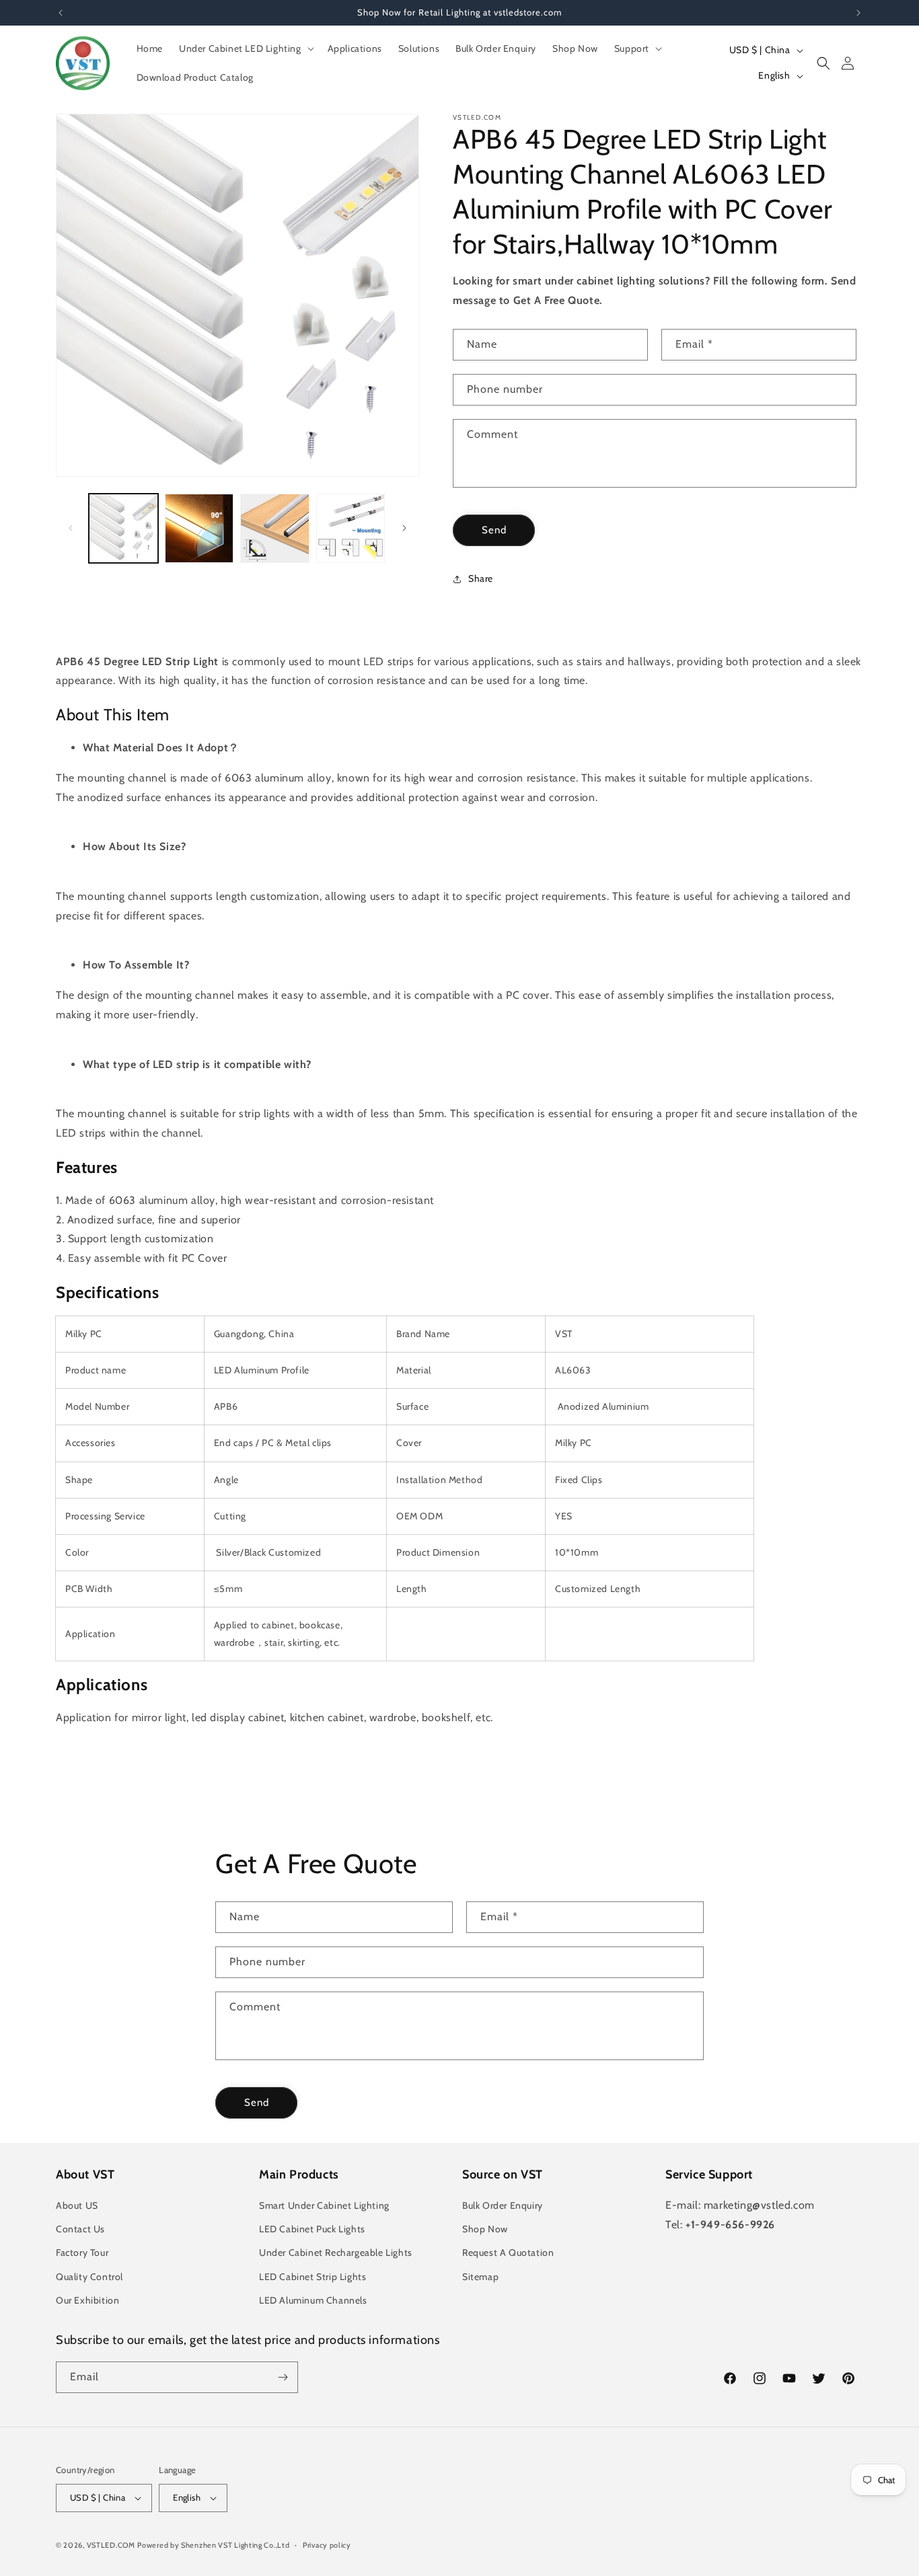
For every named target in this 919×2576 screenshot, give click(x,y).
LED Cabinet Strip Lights (313, 2277)
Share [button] (481, 578)
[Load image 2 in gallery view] (199, 528)
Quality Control (89, 2277)
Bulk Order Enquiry (503, 2205)
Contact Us (80, 2229)
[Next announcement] (858, 13)
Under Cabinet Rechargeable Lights (336, 2252)
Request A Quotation (508, 2252)
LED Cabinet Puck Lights (312, 2229)
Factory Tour (82, 2252)
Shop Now (485, 2229)
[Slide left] (71, 528)
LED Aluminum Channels (313, 2300)
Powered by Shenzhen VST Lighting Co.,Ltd (213, 2545)
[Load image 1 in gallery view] (123, 528)
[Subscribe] (283, 2377)
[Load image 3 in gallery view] (275, 528)
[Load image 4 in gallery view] (351, 528)
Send (494, 530)
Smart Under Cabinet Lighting (324, 2205)
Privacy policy (327, 2545)
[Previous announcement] (61, 13)
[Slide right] (404, 528)
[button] (245, 48)
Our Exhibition (87, 2300)
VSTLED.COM (111, 2545)
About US (77, 2205)
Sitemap (480, 2277)
